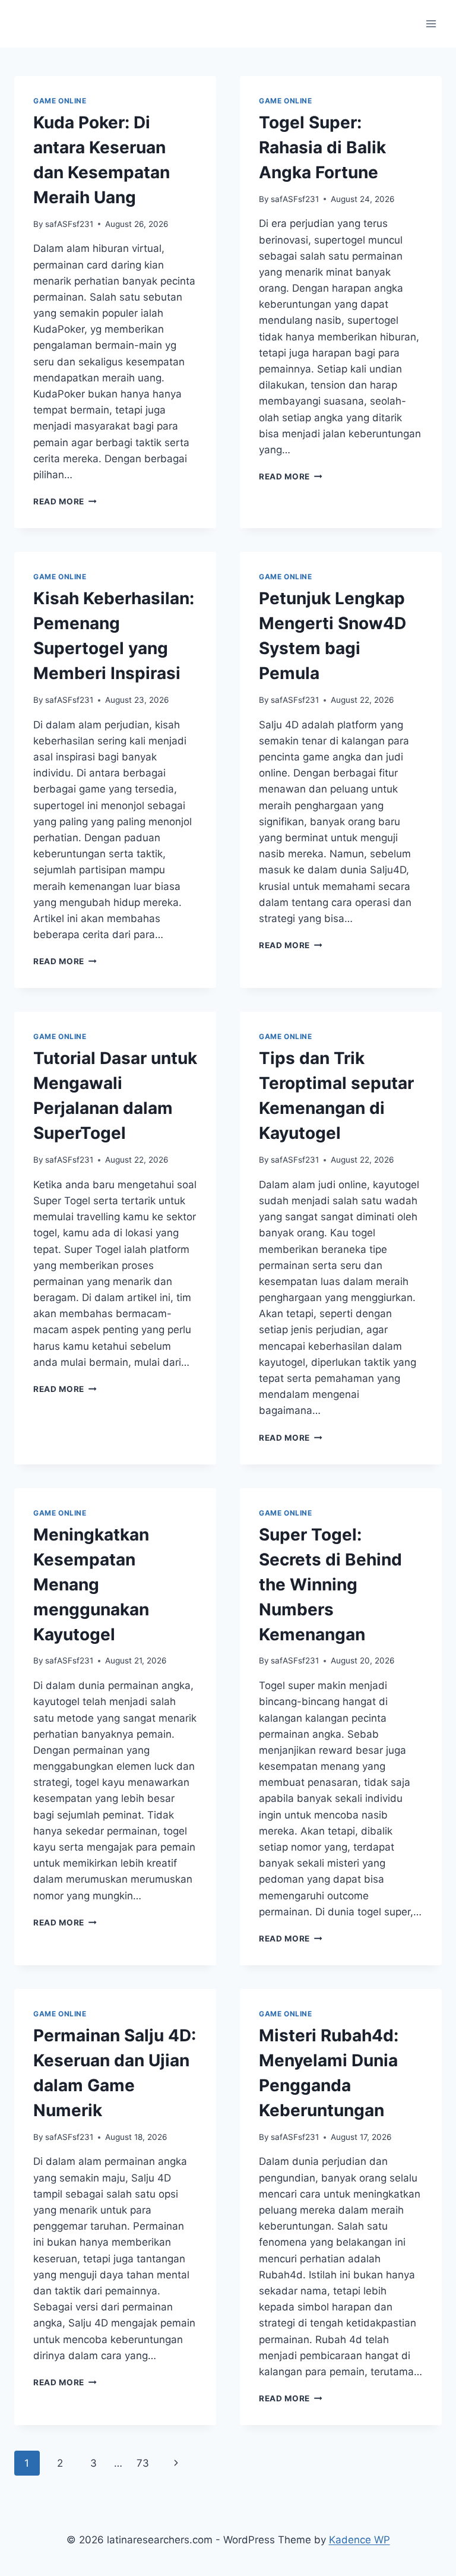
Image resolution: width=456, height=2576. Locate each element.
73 (143, 2463)
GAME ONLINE (60, 101)
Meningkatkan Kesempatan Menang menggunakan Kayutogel (91, 1584)
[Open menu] (431, 23)
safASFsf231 (69, 224)
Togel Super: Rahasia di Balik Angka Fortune (322, 147)
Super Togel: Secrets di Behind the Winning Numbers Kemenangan (330, 1584)
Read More (65, 501)
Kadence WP (360, 2540)
